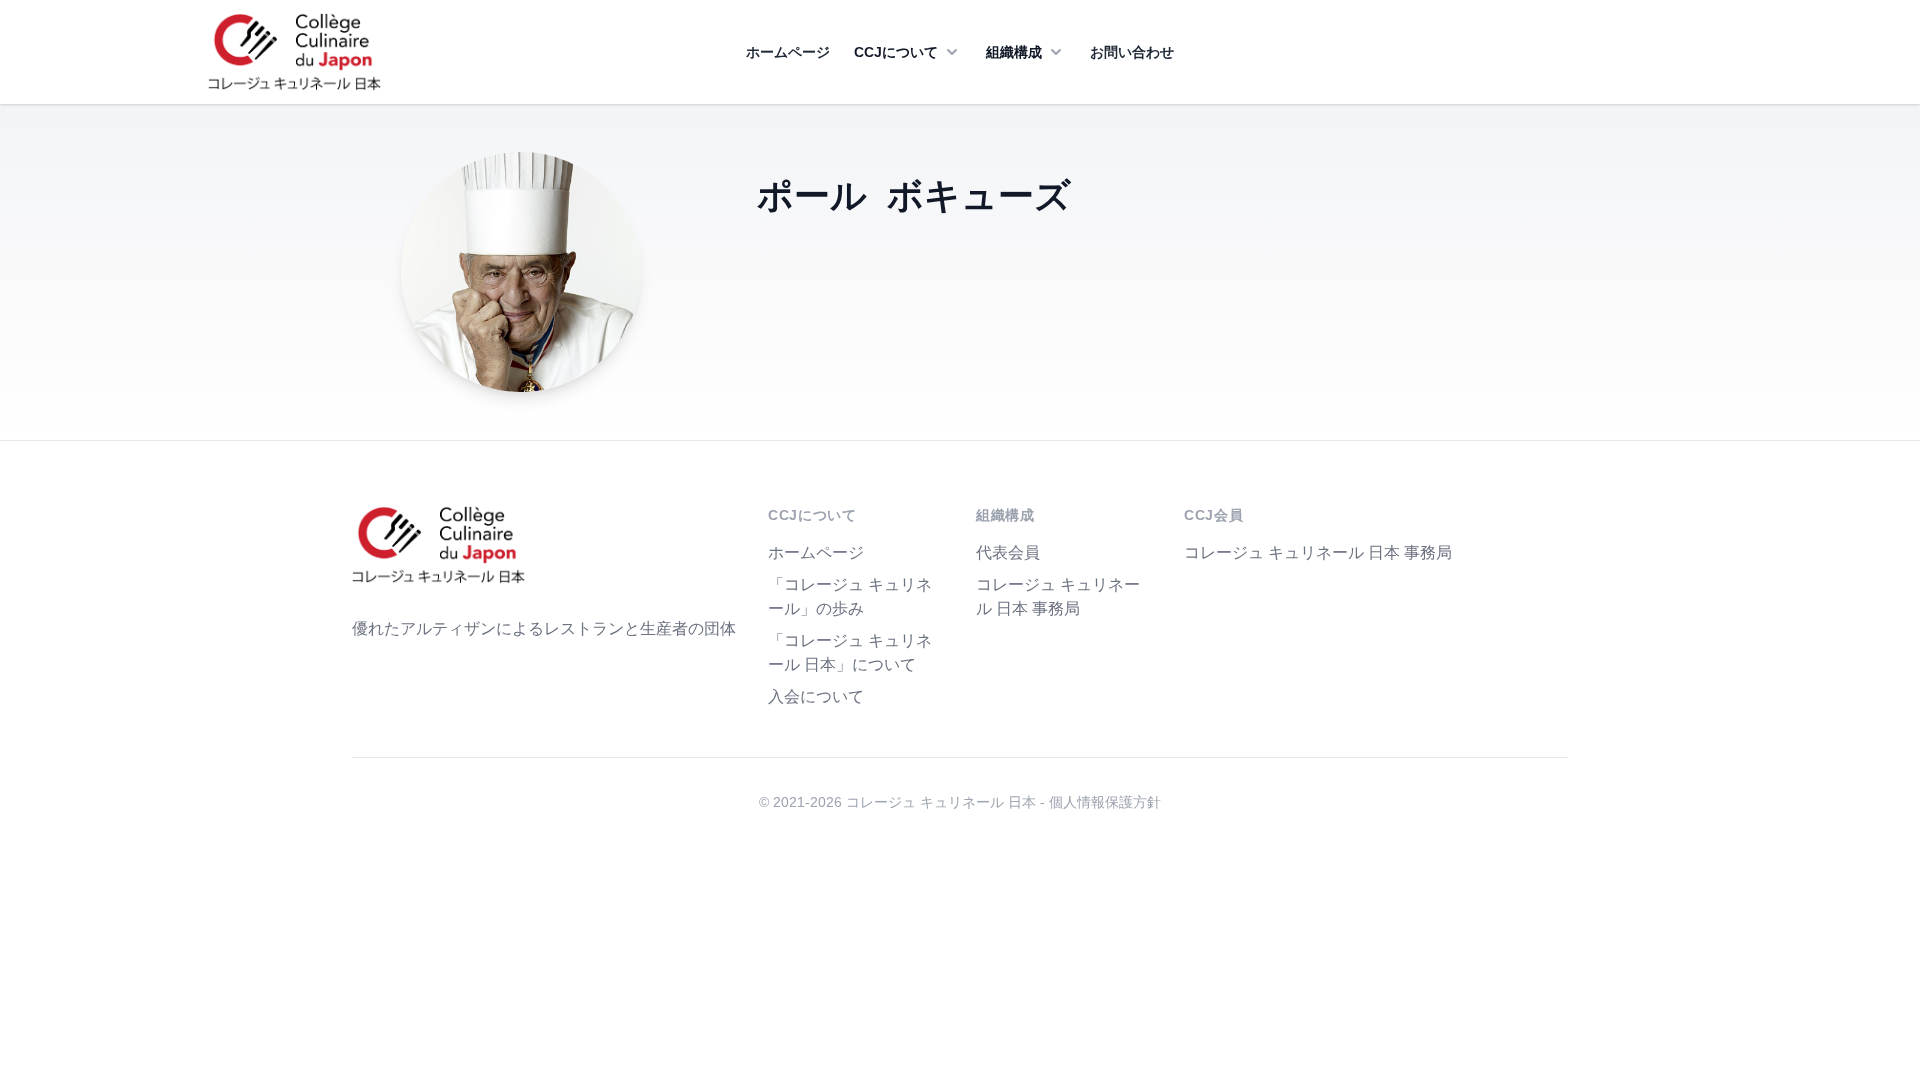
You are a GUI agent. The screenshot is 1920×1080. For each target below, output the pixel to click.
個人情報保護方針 (1105, 802)
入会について (816, 696)
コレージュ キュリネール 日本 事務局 (1318, 552)
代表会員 (1008, 552)
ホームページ (788, 52)
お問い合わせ (1132, 52)
